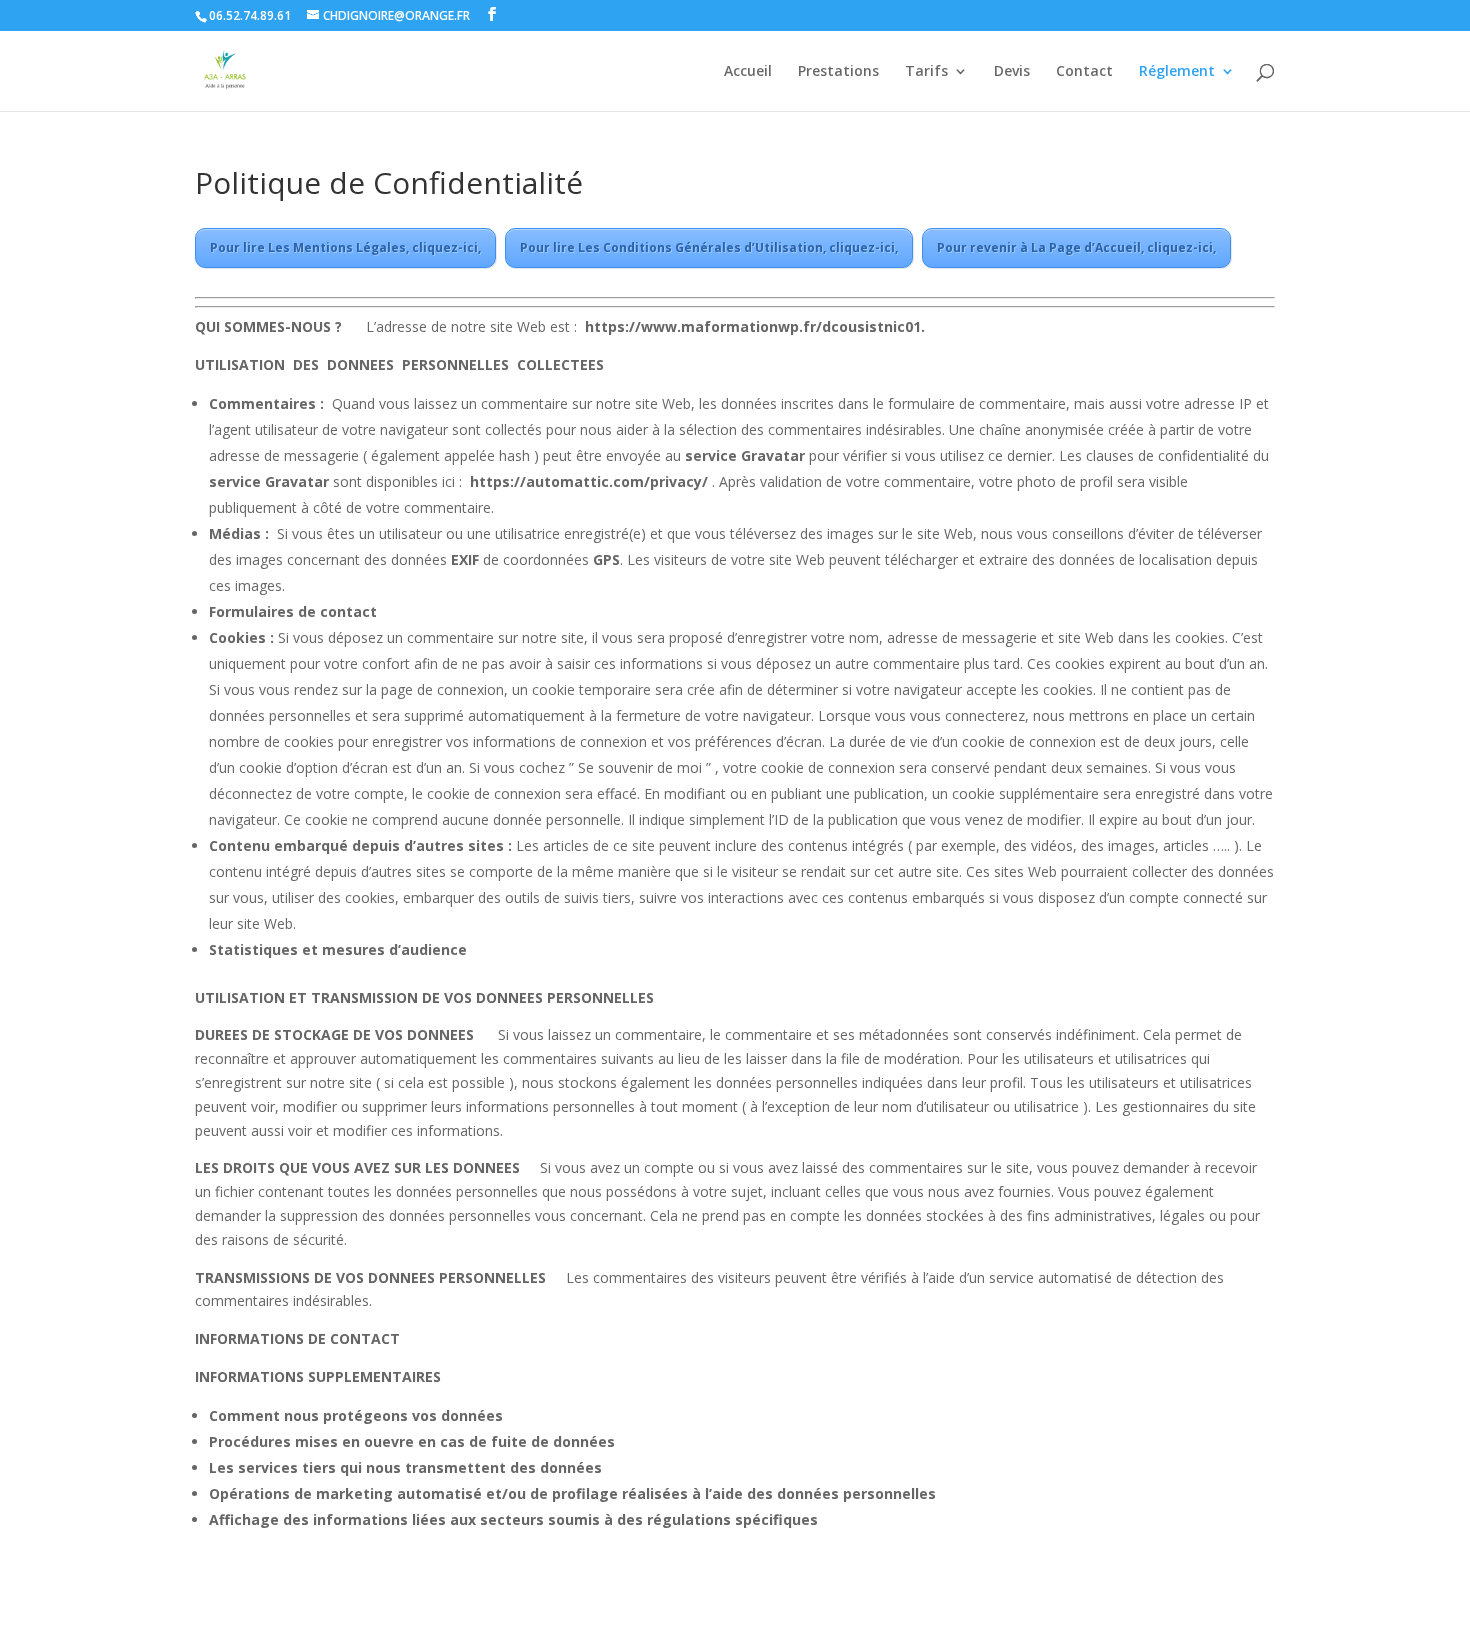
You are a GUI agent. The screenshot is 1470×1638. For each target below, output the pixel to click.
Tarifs (926, 72)
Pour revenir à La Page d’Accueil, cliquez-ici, (1076, 247)
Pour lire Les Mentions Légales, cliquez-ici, (345, 247)
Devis (1012, 72)
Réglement (1177, 72)
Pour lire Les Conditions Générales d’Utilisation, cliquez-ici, (709, 247)
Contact (1084, 72)
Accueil (748, 72)
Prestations (838, 72)
